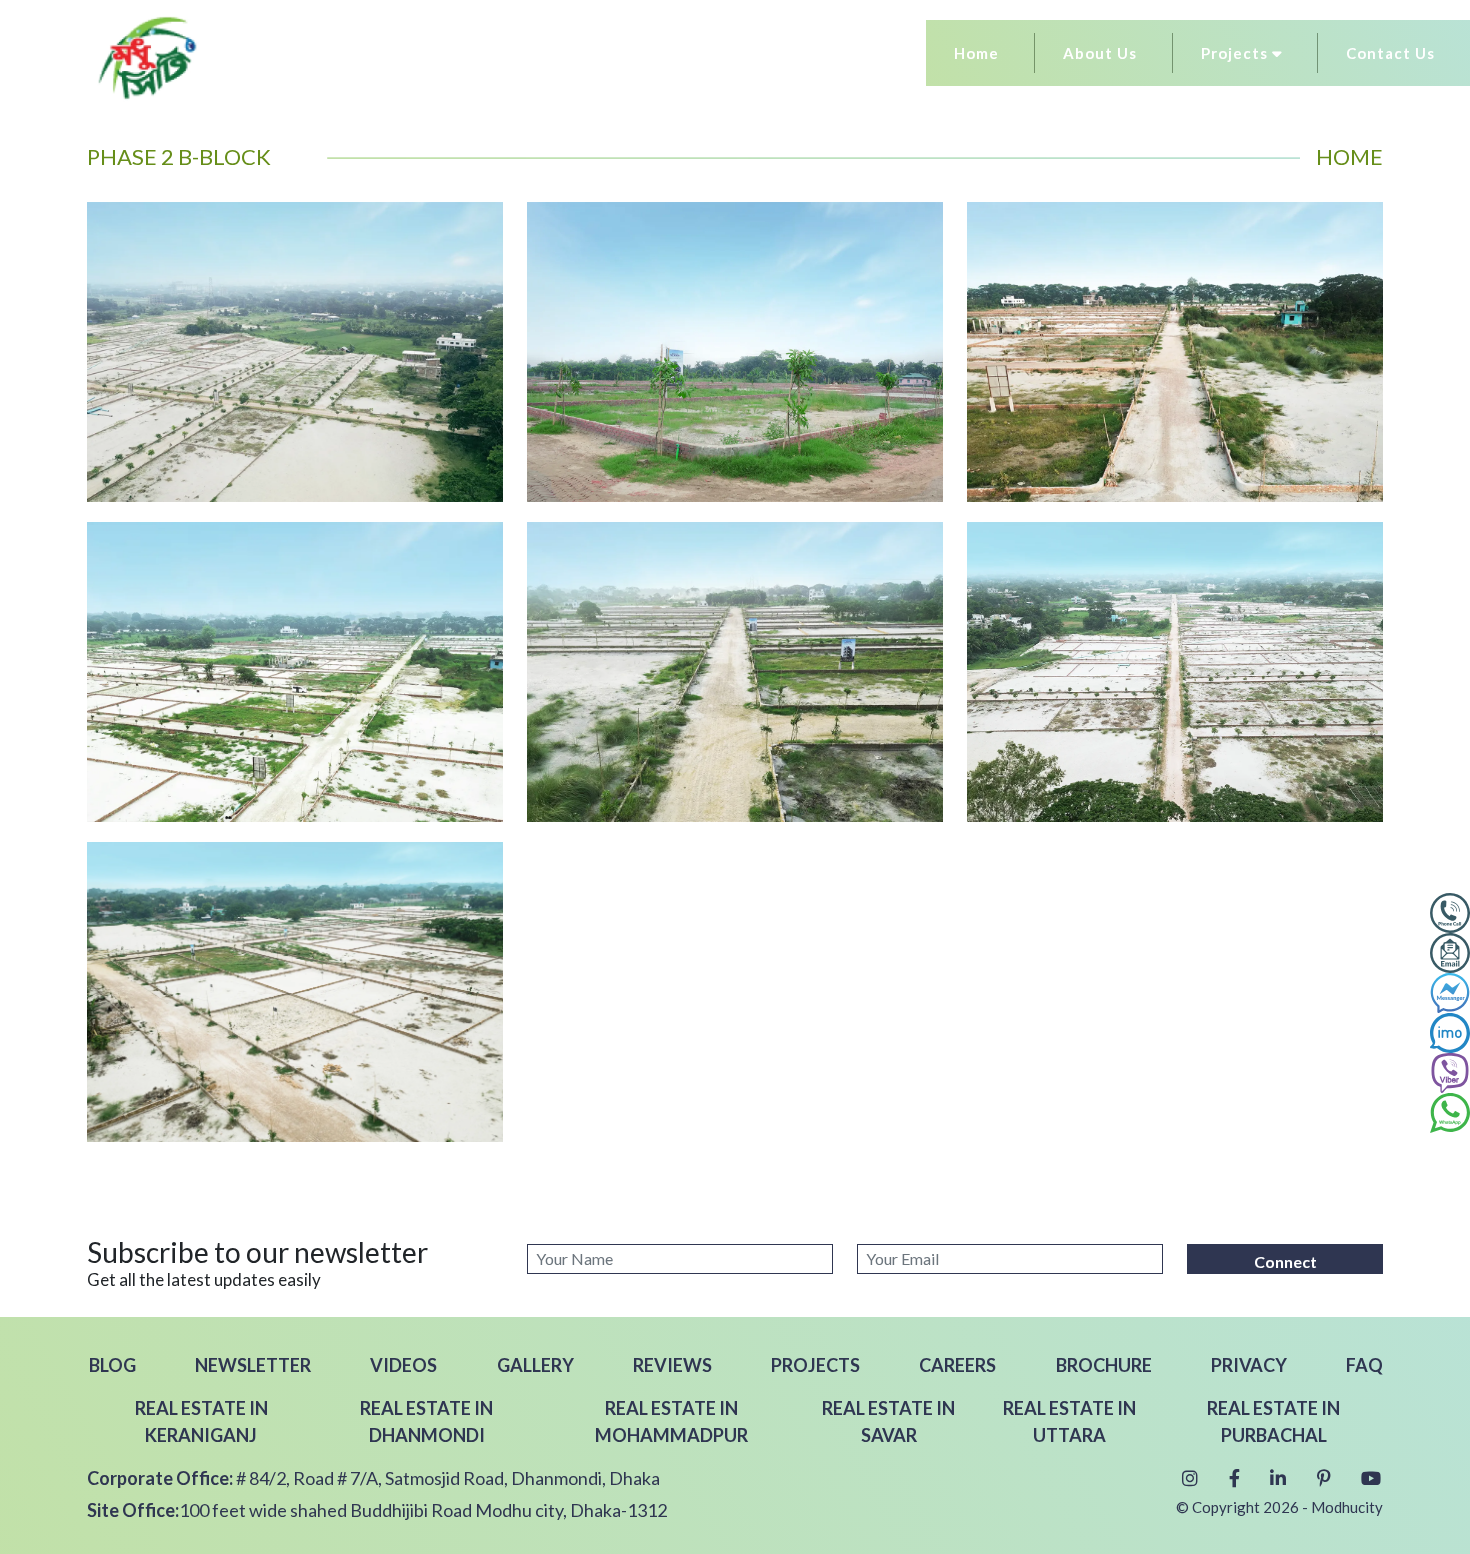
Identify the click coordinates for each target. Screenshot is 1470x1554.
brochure (1104, 1365)
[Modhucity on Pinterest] (1320, 1478)
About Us (1100, 53)
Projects (1236, 53)
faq (1364, 1365)
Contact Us (1390, 53)
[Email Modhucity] (1450, 950)
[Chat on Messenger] (1450, 990)
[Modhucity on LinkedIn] (1275, 1478)
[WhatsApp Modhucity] (1450, 1110)
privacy (1249, 1365)
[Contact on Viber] (1450, 1070)
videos (403, 1365)
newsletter (253, 1365)
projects (815, 1365)
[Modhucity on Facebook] (1231, 1478)
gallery (535, 1365)
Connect (1285, 1261)
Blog (112, 1365)
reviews (672, 1365)
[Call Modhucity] (1450, 910)
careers (957, 1365)
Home (976, 53)
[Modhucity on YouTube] (1368, 1478)
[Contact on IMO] (1450, 1030)
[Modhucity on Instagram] (1187, 1478)
